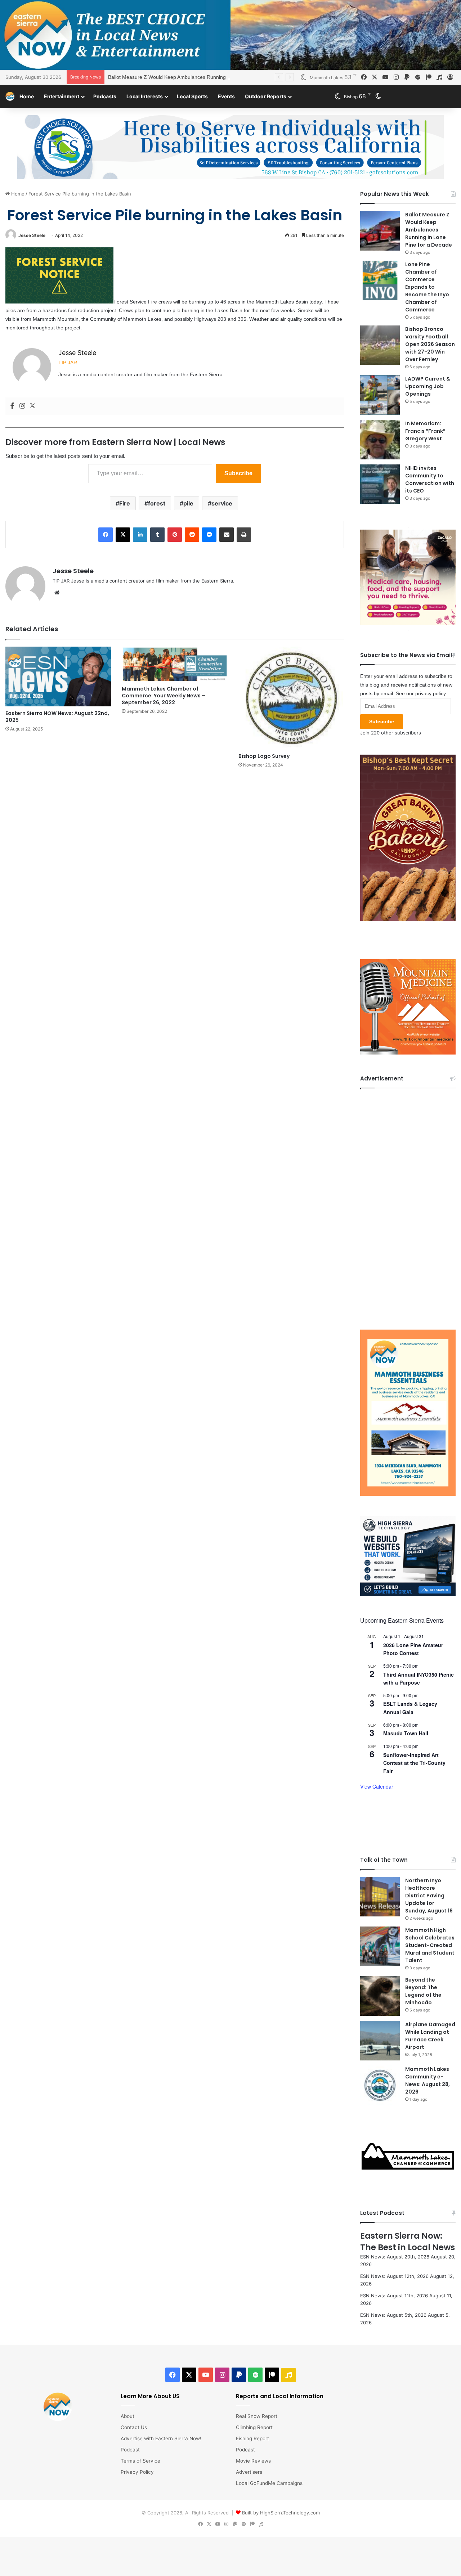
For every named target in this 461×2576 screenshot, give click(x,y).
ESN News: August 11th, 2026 (394, 2296)
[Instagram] (22, 406)
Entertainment (62, 96)
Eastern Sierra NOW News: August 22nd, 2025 (57, 717)
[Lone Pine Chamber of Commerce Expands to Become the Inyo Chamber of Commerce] (380, 280)
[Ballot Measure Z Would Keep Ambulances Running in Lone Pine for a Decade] (380, 231)
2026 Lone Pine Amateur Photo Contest (413, 1649)
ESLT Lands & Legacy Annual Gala (410, 1708)
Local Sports (192, 96)
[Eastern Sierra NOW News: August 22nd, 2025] (58, 676)
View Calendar (377, 1786)
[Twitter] (32, 406)
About (127, 2416)
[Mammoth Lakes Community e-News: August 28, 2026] (380, 2085)
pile (188, 503)
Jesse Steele (32, 235)
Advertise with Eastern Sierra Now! (161, 2438)
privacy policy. (431, 693)
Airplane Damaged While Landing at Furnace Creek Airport (430, 2036)
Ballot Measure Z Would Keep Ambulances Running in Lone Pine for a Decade (197, 77)
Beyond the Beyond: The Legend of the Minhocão (423, 1991)
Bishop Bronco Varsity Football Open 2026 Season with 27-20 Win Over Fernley (430, 344)
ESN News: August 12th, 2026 (394, 2276)
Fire (125, 503)
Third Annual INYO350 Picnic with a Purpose (419, 1679)
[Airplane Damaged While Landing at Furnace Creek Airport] (380, 2041)
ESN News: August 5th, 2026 (393, 2315)
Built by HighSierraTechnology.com (281, 2513)
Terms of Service (140, 2461)
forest (157, 503)
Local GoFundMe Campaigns (269, 2483)
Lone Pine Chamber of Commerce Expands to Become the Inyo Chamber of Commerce (427, 287)
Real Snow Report (257, 2416)
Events (226, 96)
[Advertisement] (408, 1204)
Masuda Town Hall (406, 1733)
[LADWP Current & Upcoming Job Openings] (380, 395)
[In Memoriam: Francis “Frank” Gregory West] (380, 440)
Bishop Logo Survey (264, 756)
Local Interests (145, 96)
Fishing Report (252, 2438)
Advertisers (249, 2472)
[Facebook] (12, 406)
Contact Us (134, 2427)
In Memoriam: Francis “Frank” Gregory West (425, 431)
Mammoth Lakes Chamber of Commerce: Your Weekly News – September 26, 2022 (164, 696)
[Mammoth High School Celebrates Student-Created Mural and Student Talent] (380, 1946)
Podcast (130, 2450)
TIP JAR (68, 363)
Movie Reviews (253, 2461)
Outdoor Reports (266, 96)
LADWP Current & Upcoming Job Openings (428, 386)
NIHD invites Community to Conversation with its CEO (430, 479)
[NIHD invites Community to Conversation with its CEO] (380, 484)
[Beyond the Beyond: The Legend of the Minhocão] (380, 1996)
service (222, 503)
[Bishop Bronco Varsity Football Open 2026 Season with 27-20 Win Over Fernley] (380, 345)
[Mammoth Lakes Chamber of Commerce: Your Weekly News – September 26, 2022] (174, 664)
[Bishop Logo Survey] (291, 698)
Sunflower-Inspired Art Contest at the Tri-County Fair (414, 1763)
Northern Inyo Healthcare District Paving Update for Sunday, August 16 (429, 1896)
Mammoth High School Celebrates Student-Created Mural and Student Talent (430, 1945)
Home (27, 96)
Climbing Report (254, 2427)
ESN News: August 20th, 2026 (395, 2257)
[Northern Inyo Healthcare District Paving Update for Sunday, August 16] (380, 1897)
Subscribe (238, 473)
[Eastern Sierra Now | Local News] (10, 96)
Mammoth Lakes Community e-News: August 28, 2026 (428, 2080)
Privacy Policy (137, 2472)
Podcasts (105, 96)
